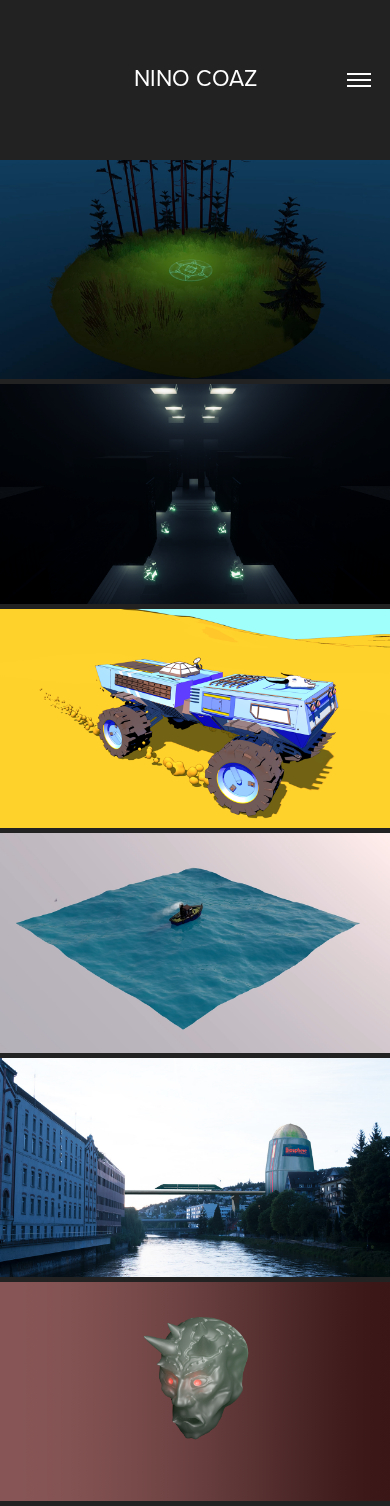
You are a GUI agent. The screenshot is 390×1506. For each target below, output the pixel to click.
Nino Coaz (195, 77)
